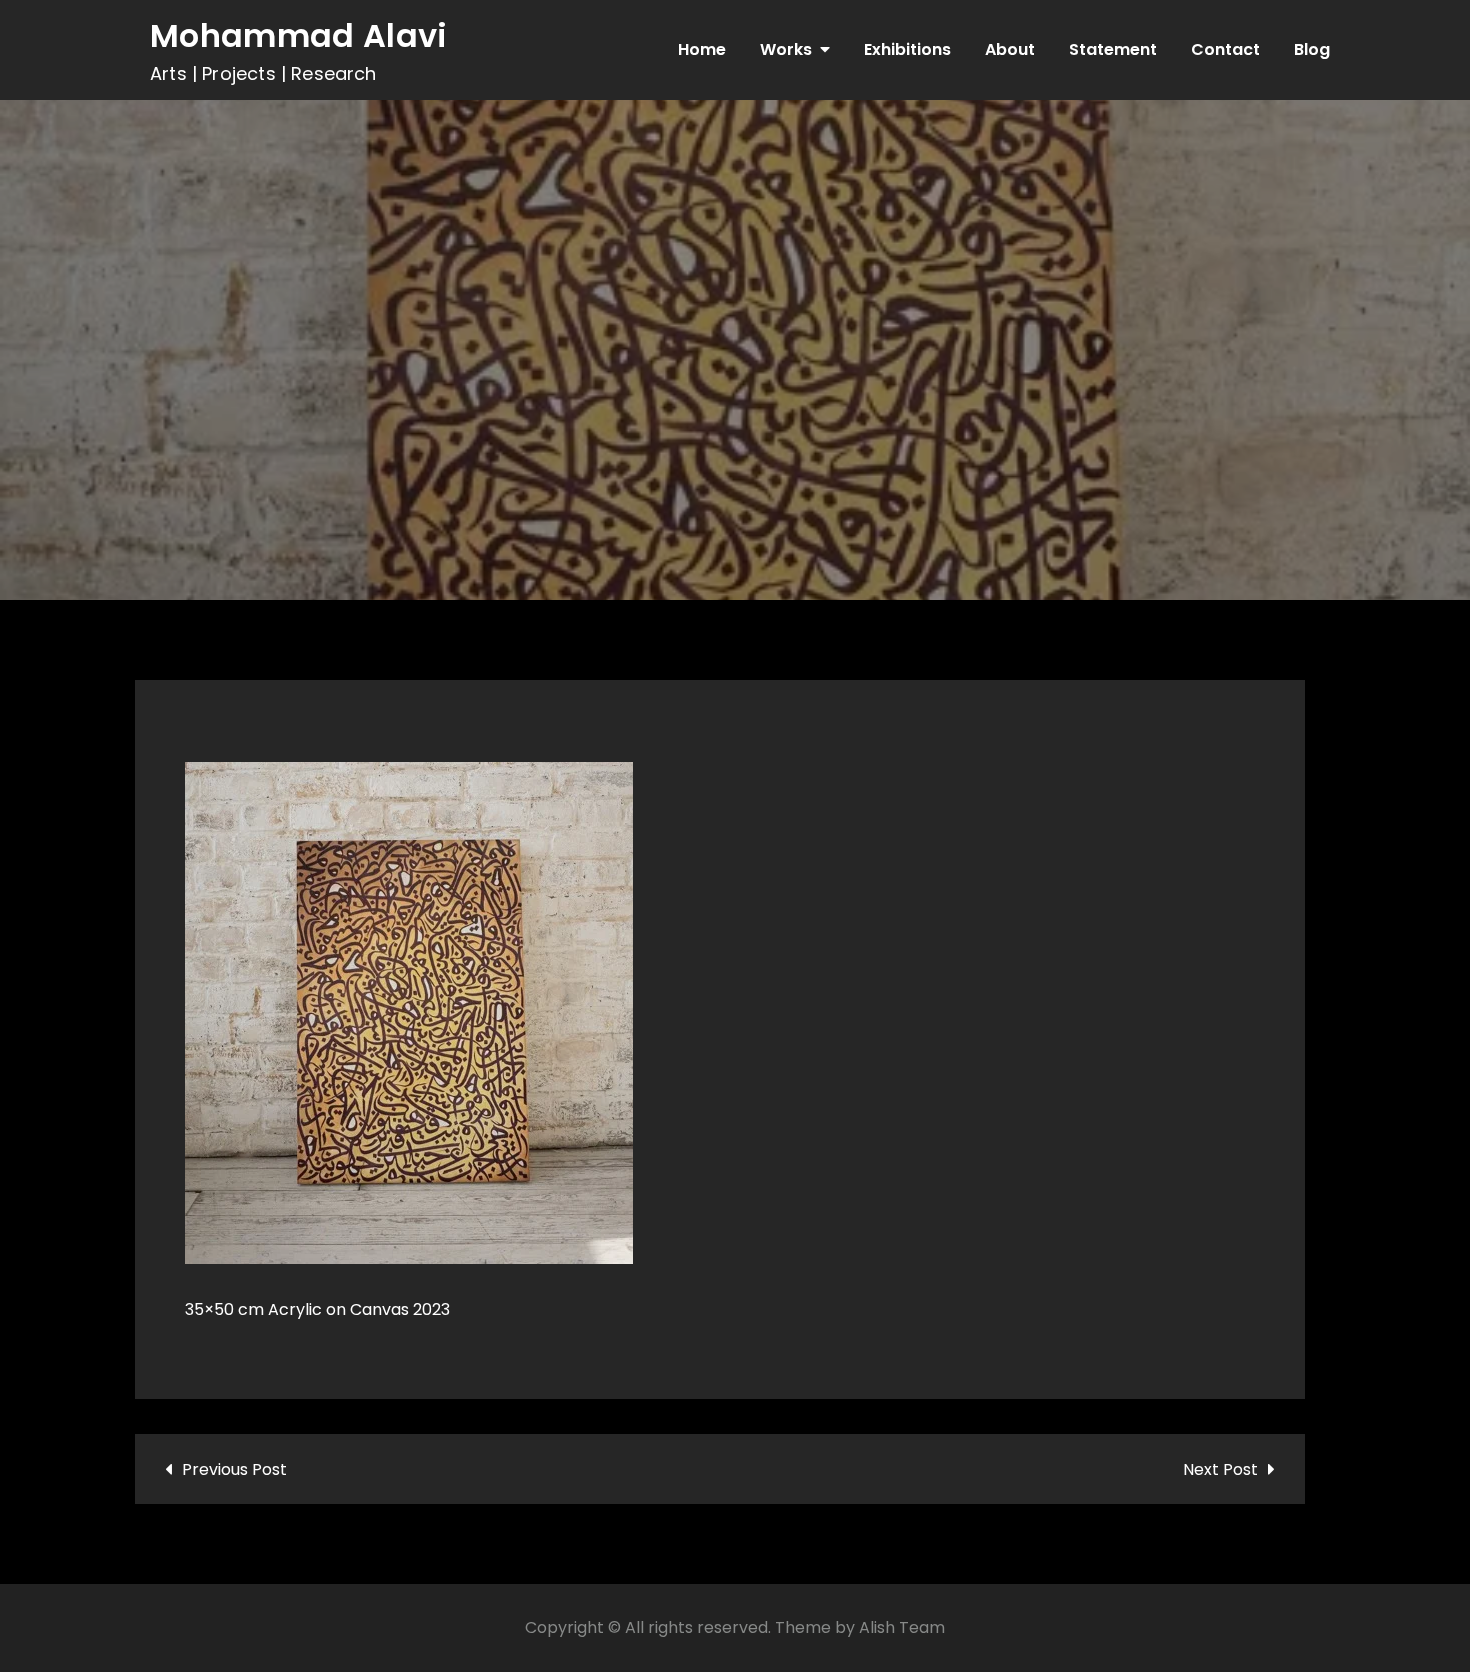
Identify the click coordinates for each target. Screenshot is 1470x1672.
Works (786, 49)
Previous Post (234, 1469)
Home (702, 49)
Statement (1113, 49)
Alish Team (902, 1627)
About (1010, 49)
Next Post (1220, 1469)
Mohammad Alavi (298, 35)
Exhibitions (907, 49)
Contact (1225, 49)
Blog (1312, 49)
